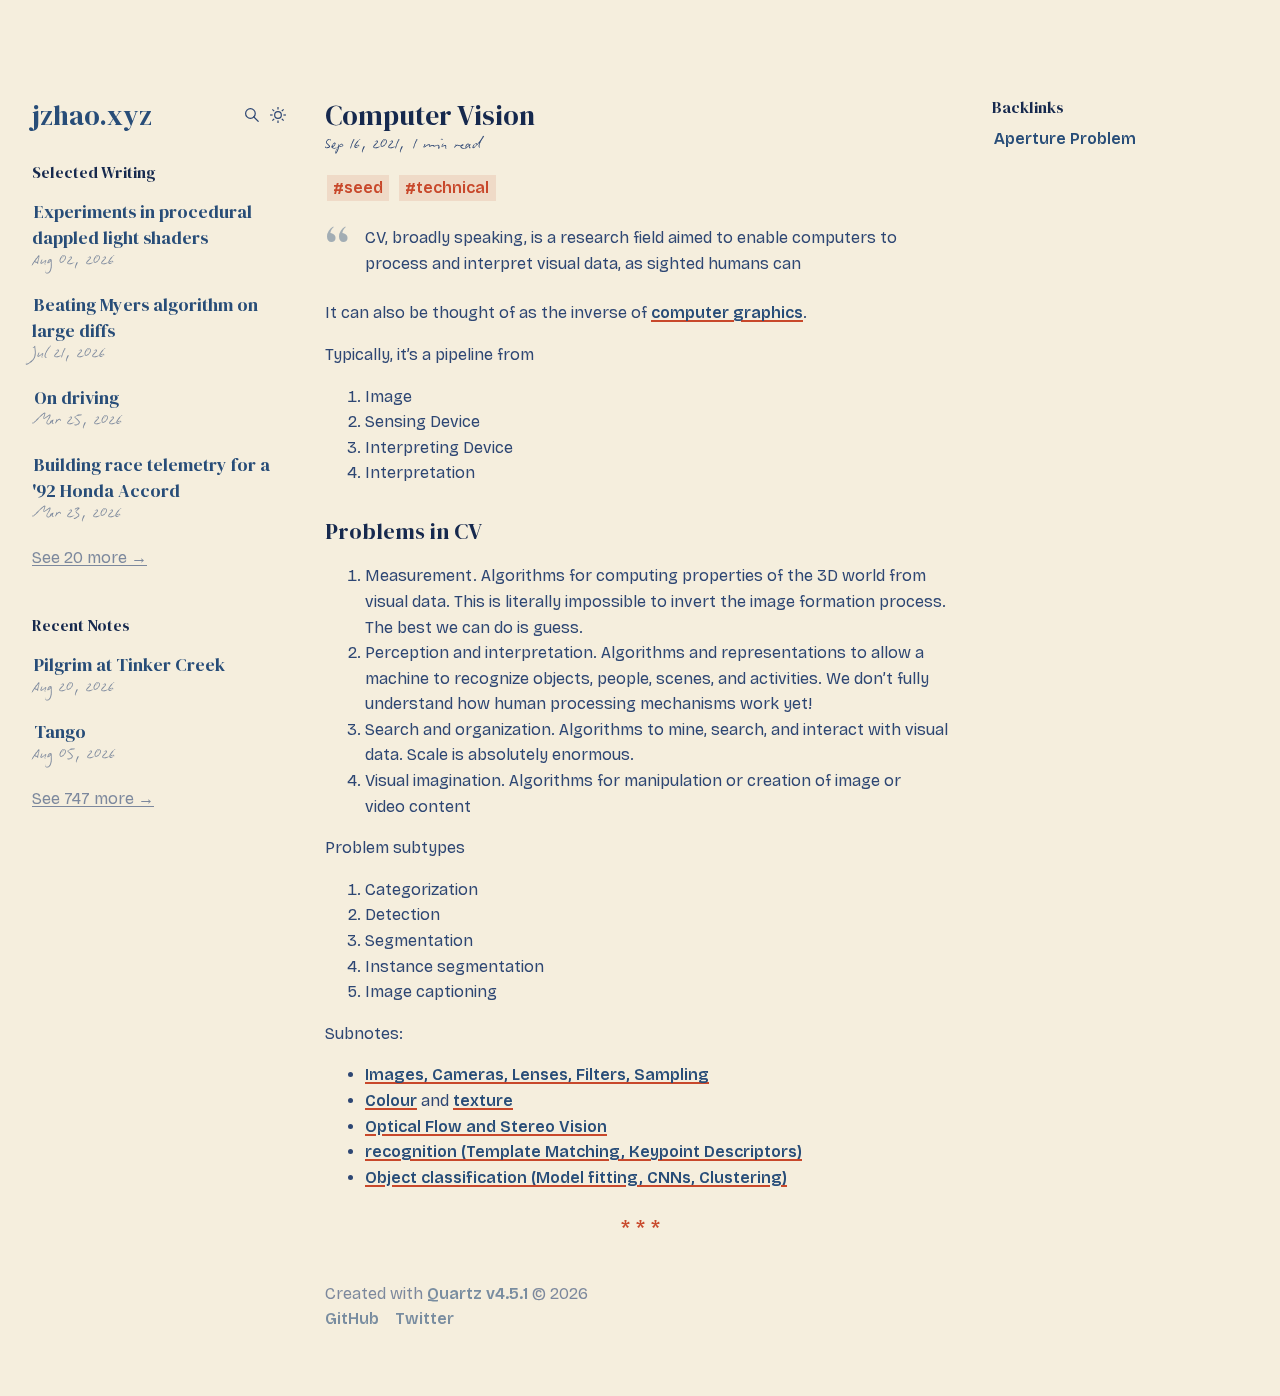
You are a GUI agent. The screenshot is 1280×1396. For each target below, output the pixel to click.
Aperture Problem (1065, 138)
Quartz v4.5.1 (477, 1293)
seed (363, 188)
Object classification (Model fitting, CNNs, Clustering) (576, 1177)
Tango (60, 731)
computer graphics (727, 312)
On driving (76, 397)
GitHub (352, 1318)
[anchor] (499, 531)
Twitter (424, 1318)
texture (483, 1100)
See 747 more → (93, 798)
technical (452, 188)
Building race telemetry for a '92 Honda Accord (151, 477)
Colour (391, 1100)
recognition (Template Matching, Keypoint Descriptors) (583, 1151)
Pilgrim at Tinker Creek (129, 664)
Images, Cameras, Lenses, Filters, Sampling (537, 1074)
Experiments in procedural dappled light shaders (142, 224)
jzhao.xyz (92, 115)
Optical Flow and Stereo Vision (486, 1126)
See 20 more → (89, 557)
